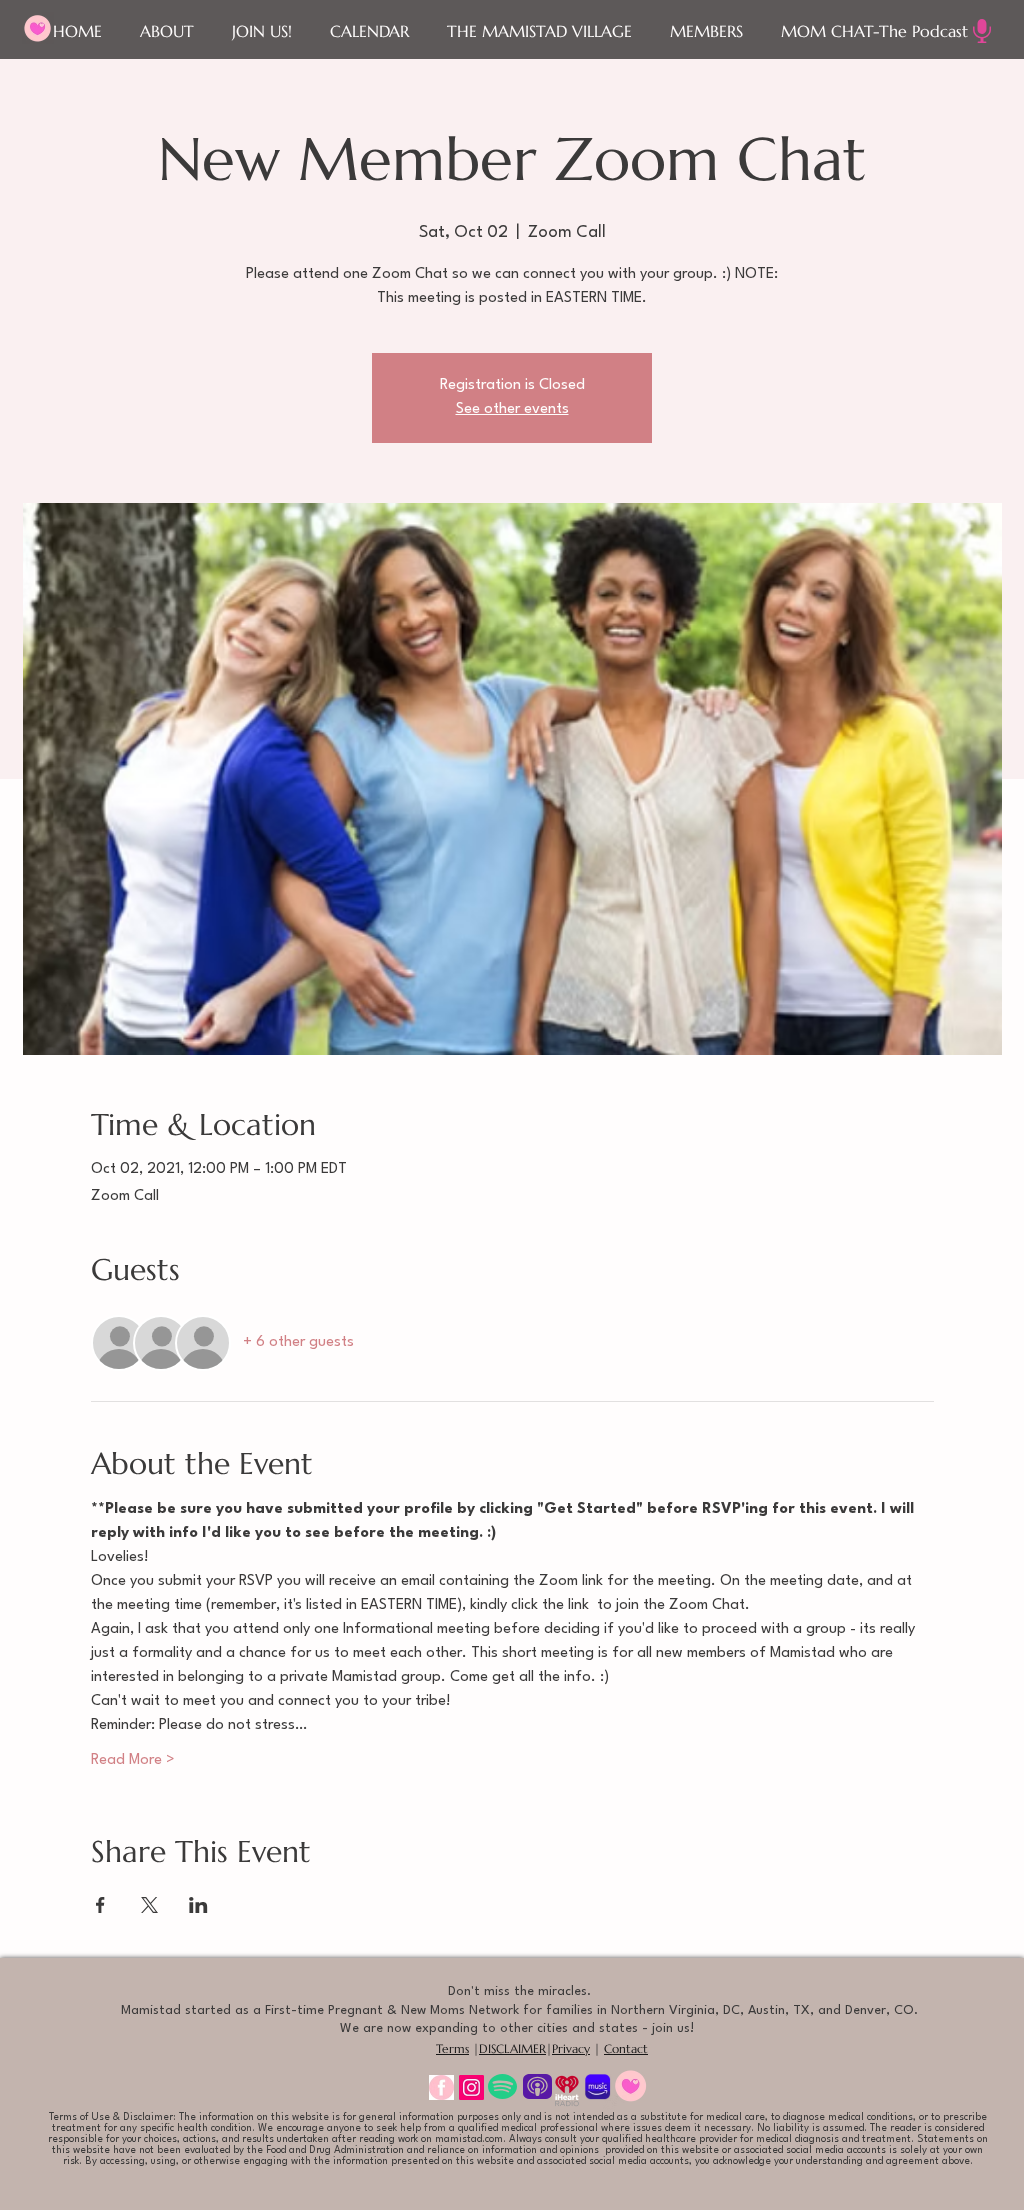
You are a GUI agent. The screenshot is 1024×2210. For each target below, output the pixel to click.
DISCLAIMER (512, 2048)
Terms (452, 2048)
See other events (512, 409)
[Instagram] (471, 2087)
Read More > (133, 1760)
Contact (626, 2048)
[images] (441, 2087)
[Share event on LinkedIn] (198, 1905)
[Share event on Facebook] (100, 1905)
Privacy (571, 2048)
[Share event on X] (149, 1905)
